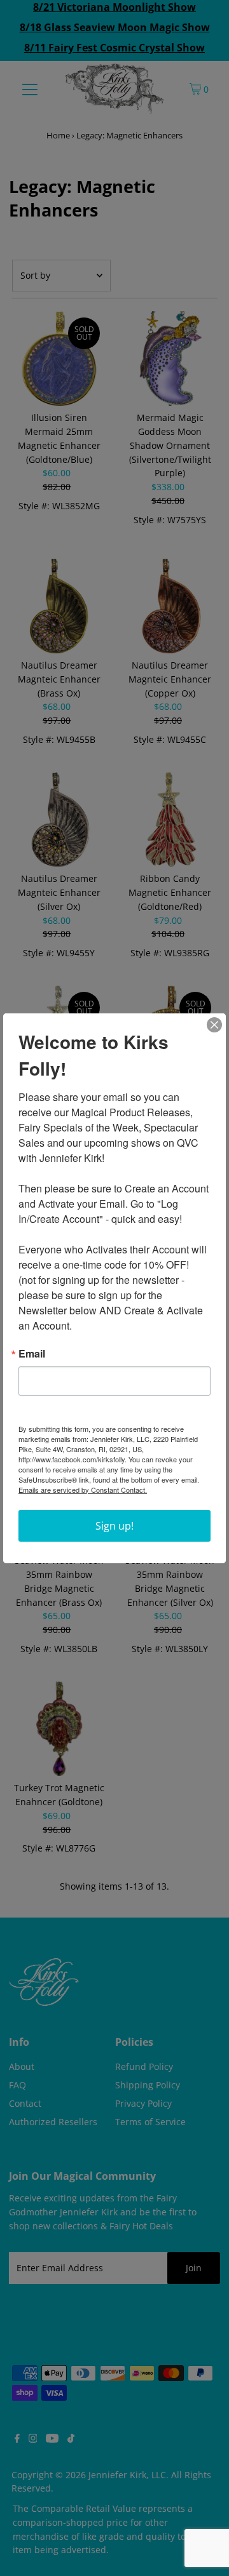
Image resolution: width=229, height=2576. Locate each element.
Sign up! (114, 1526)
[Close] (214, 1025)
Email (32, 1354)
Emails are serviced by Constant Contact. (83, 1490)
